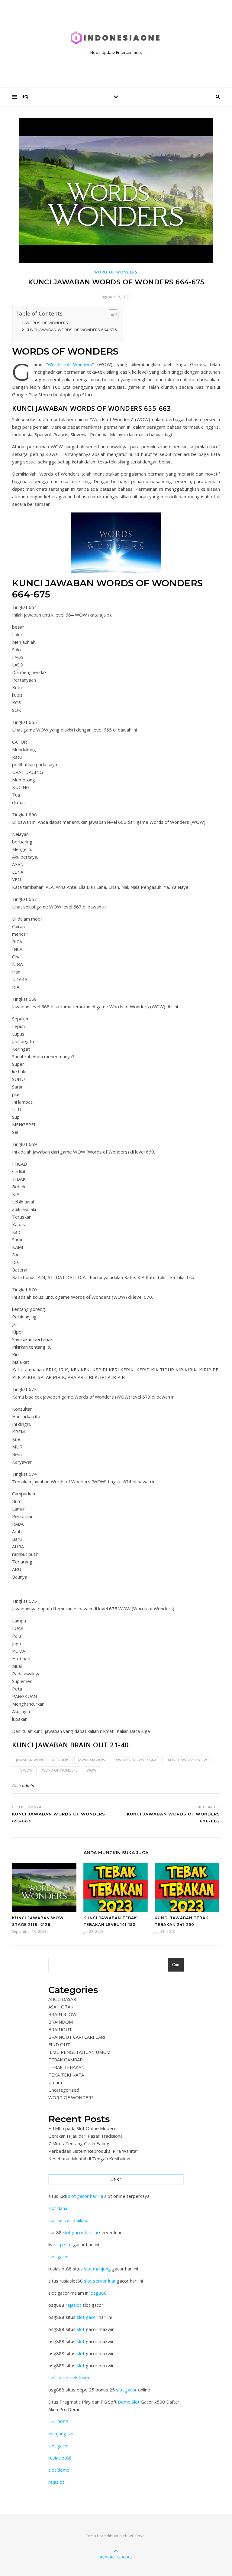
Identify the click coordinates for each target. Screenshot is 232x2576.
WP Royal (137, 2536)
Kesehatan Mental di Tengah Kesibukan (89, 2159)
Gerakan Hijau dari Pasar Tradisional (86, 2136)
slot (81, 2329)
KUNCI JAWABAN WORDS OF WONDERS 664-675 (71, 330)
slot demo (59, 2470)
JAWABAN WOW (92, 1760)
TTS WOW (24, 1770)
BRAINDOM (61, 2022)
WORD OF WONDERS (116, 272)
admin (28, 1786)
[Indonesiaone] (116, 38)
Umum (55, 2082)
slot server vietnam (69, 2378)
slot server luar (100, 2281)
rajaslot (73, 2305)
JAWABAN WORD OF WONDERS (42, 1760)
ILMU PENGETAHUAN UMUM (79, 2052)
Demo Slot (129, 2402)
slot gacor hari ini (85, 2196)
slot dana (58, 2208)
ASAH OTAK (61, 2007)
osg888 (99, 2293)
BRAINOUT (60, 2029)
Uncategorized (64, 2090)
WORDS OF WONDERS (47, 323)
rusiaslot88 (60, 2458)
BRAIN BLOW (62, 2014)
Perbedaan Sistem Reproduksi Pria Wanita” (93, 2151)
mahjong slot (62, 2434)
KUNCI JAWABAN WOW (187, 1760)
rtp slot (64, 2244)
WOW (92, 1770)
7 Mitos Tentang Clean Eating (79, 2143)
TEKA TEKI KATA (66, 2075)
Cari (176, 1965)
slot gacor (59, 2257)
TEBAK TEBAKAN (66, 2067)
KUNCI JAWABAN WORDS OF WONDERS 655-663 (92, 408)
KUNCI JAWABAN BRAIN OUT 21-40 (71, 1745)
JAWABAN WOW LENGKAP (137, 1760)
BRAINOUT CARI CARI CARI (77, 2037)
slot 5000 (58, 2421)
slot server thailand (68, 2220)
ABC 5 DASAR (62, 1999)
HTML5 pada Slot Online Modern (82, 2128)
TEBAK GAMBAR (66, 2060)
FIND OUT (59, 2044)
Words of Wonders (70, 364)
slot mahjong (97, 2269)
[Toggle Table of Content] (110, 314)
